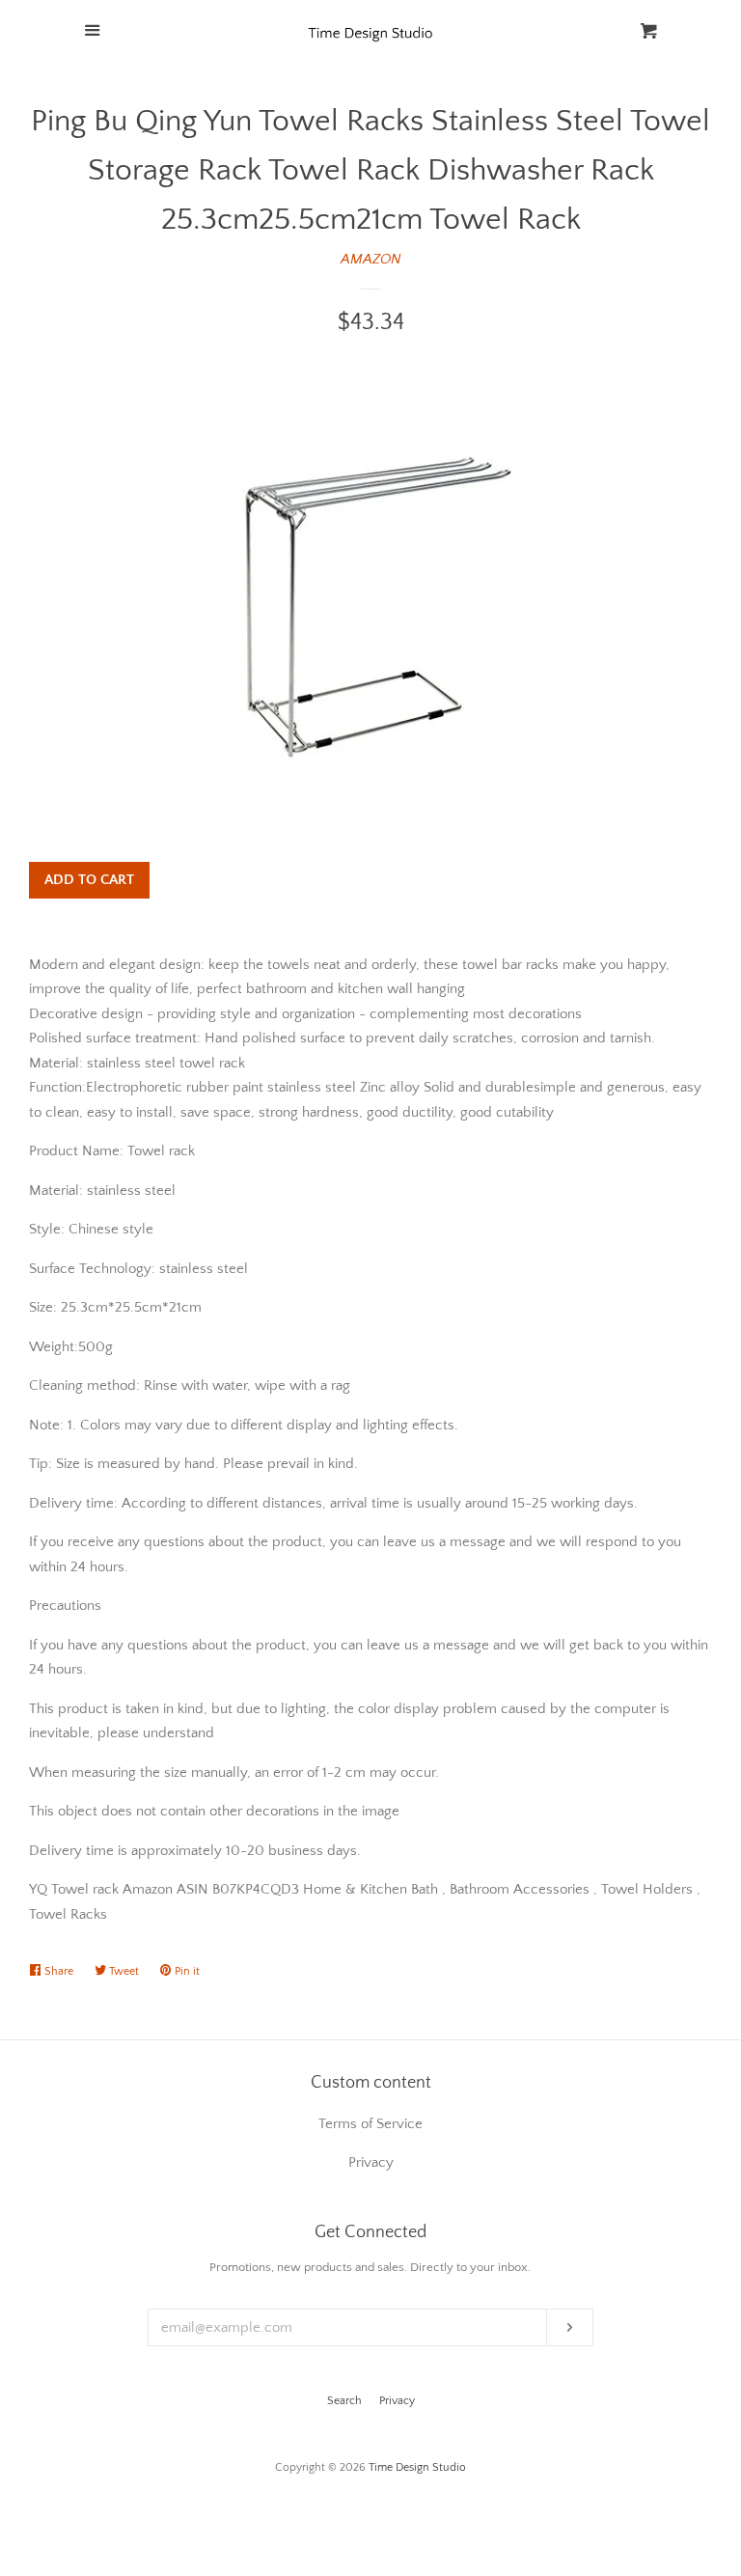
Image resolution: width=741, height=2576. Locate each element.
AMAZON (371, 259)
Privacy (397, 2401)
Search (344, 2401)
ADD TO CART (89, 880)
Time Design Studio (417, 2467)
